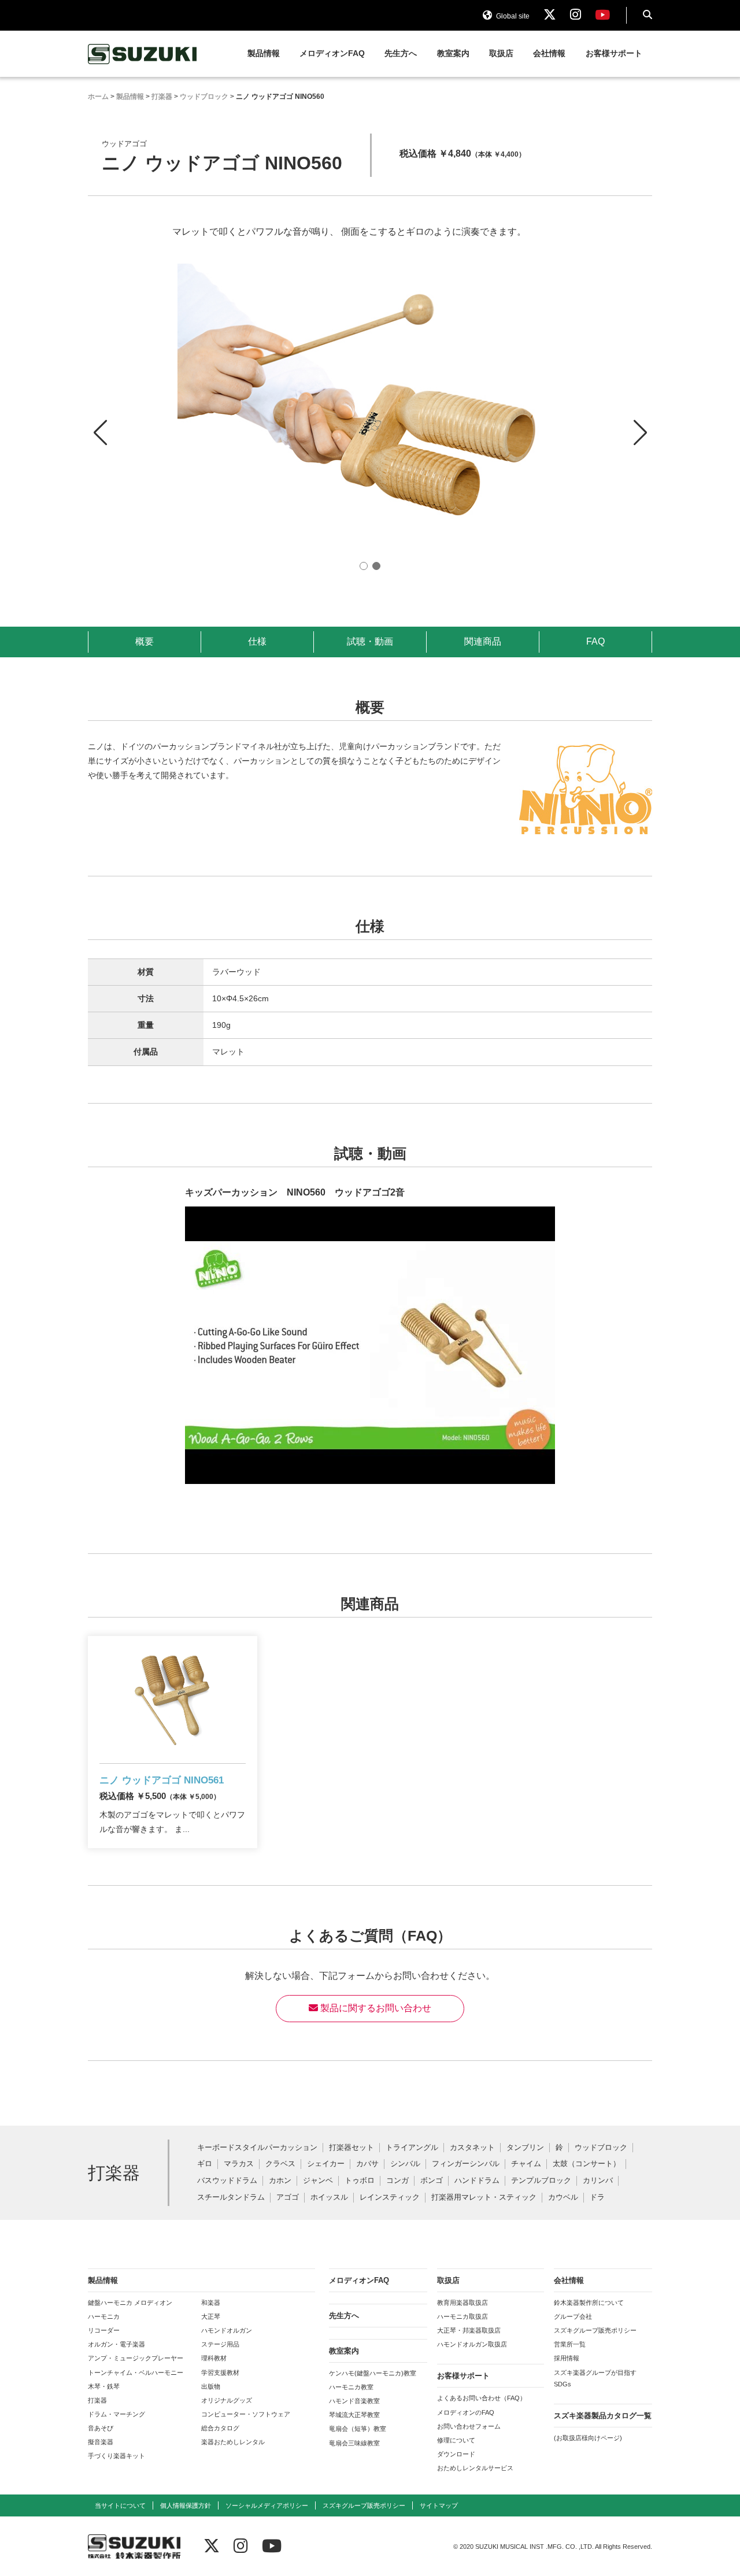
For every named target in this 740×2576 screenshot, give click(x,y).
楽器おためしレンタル (233, 2442)
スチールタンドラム (231, 2198)
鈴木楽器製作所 (143, 54)
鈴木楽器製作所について (589, 2303)
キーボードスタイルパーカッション (257, 2148)
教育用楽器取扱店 (462, 2303)
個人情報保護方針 (186, 2505)
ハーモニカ (104, 2316)
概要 (145, 641)
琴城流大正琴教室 (354, 2415)
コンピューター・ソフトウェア (246, 2414)
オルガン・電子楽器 (116, 2344)
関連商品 (483, 641)
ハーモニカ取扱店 (462, 2316)
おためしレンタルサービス (475, 2468)
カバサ (367, 2164)
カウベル (563, 2198)
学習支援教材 (220, 2373)
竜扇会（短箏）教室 (358, 2429)
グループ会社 (573, 2316)
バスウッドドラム (227, 2181)
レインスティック (390, 2198)
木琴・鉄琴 (104, 2386)
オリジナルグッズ (227, 2400)
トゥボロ (360, 2181)
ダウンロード (456, 2454)
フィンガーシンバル (466, 2164)
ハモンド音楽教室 (354, 2401)
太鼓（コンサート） (587, 2164)
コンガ (397, 2181)
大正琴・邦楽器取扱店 (469, 2330)
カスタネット (472, 2148)
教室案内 (453, 53)
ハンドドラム (477, 2181)
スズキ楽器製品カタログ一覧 (603, 2416)
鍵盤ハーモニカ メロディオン (130, 2303)
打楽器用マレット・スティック (484, 2198)
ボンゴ (432, 2181)
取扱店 (501, 53)
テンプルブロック (541, 2181)
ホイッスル (329, 2198)
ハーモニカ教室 (351, 2387)
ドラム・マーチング (116, 2414)
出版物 (211, 2386)
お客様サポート (614, 53)
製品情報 (264, 53)
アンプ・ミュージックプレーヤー (136, 2358)
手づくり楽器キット (116, 2456)
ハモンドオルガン (227, 2330)
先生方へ (401, 53)
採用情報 (567, 2358)
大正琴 (211, 2316)
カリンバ (598, 2181)
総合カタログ (220, 2428)
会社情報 (549, 53)
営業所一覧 (570, 2344)
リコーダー (104, 2330)
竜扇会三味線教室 (354, 2443)
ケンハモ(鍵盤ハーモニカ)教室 (373, 2373)
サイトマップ (439, 2505)
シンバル (405, 2164)
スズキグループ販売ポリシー (595, 2330)
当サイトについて (120, 2505)
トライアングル (412, 2148)
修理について (456, 2440)
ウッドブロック (601, 2148)
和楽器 (211, 2303)
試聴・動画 (370, 641)
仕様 (257, 641)
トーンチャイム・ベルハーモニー (136, 2373)
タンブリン (525, 2148)
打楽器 (97, 2400)
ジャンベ (318, 2181)
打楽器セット (351, 2148)
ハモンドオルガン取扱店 (472, 2344)
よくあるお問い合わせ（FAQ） (482, 2398)
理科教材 (214, 2358)
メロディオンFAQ (332, 53)
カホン (280, 2181)
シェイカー (326, 2164)
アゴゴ (288, 2198)
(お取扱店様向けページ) (588, 2438)
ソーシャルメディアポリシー (267, 2505)
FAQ (595, 641)
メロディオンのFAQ (466, 2412)
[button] (640, 422)
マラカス (239, 2164)
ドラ (597, 2198)
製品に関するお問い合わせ (375, 2008)
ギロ (205, 2164)
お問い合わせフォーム (469, 2426)
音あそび (101, 2428)
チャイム (526, 2164)
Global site (512, 16)
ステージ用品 (220, 2344)
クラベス (280, 2164)
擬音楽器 (101, 2442)
